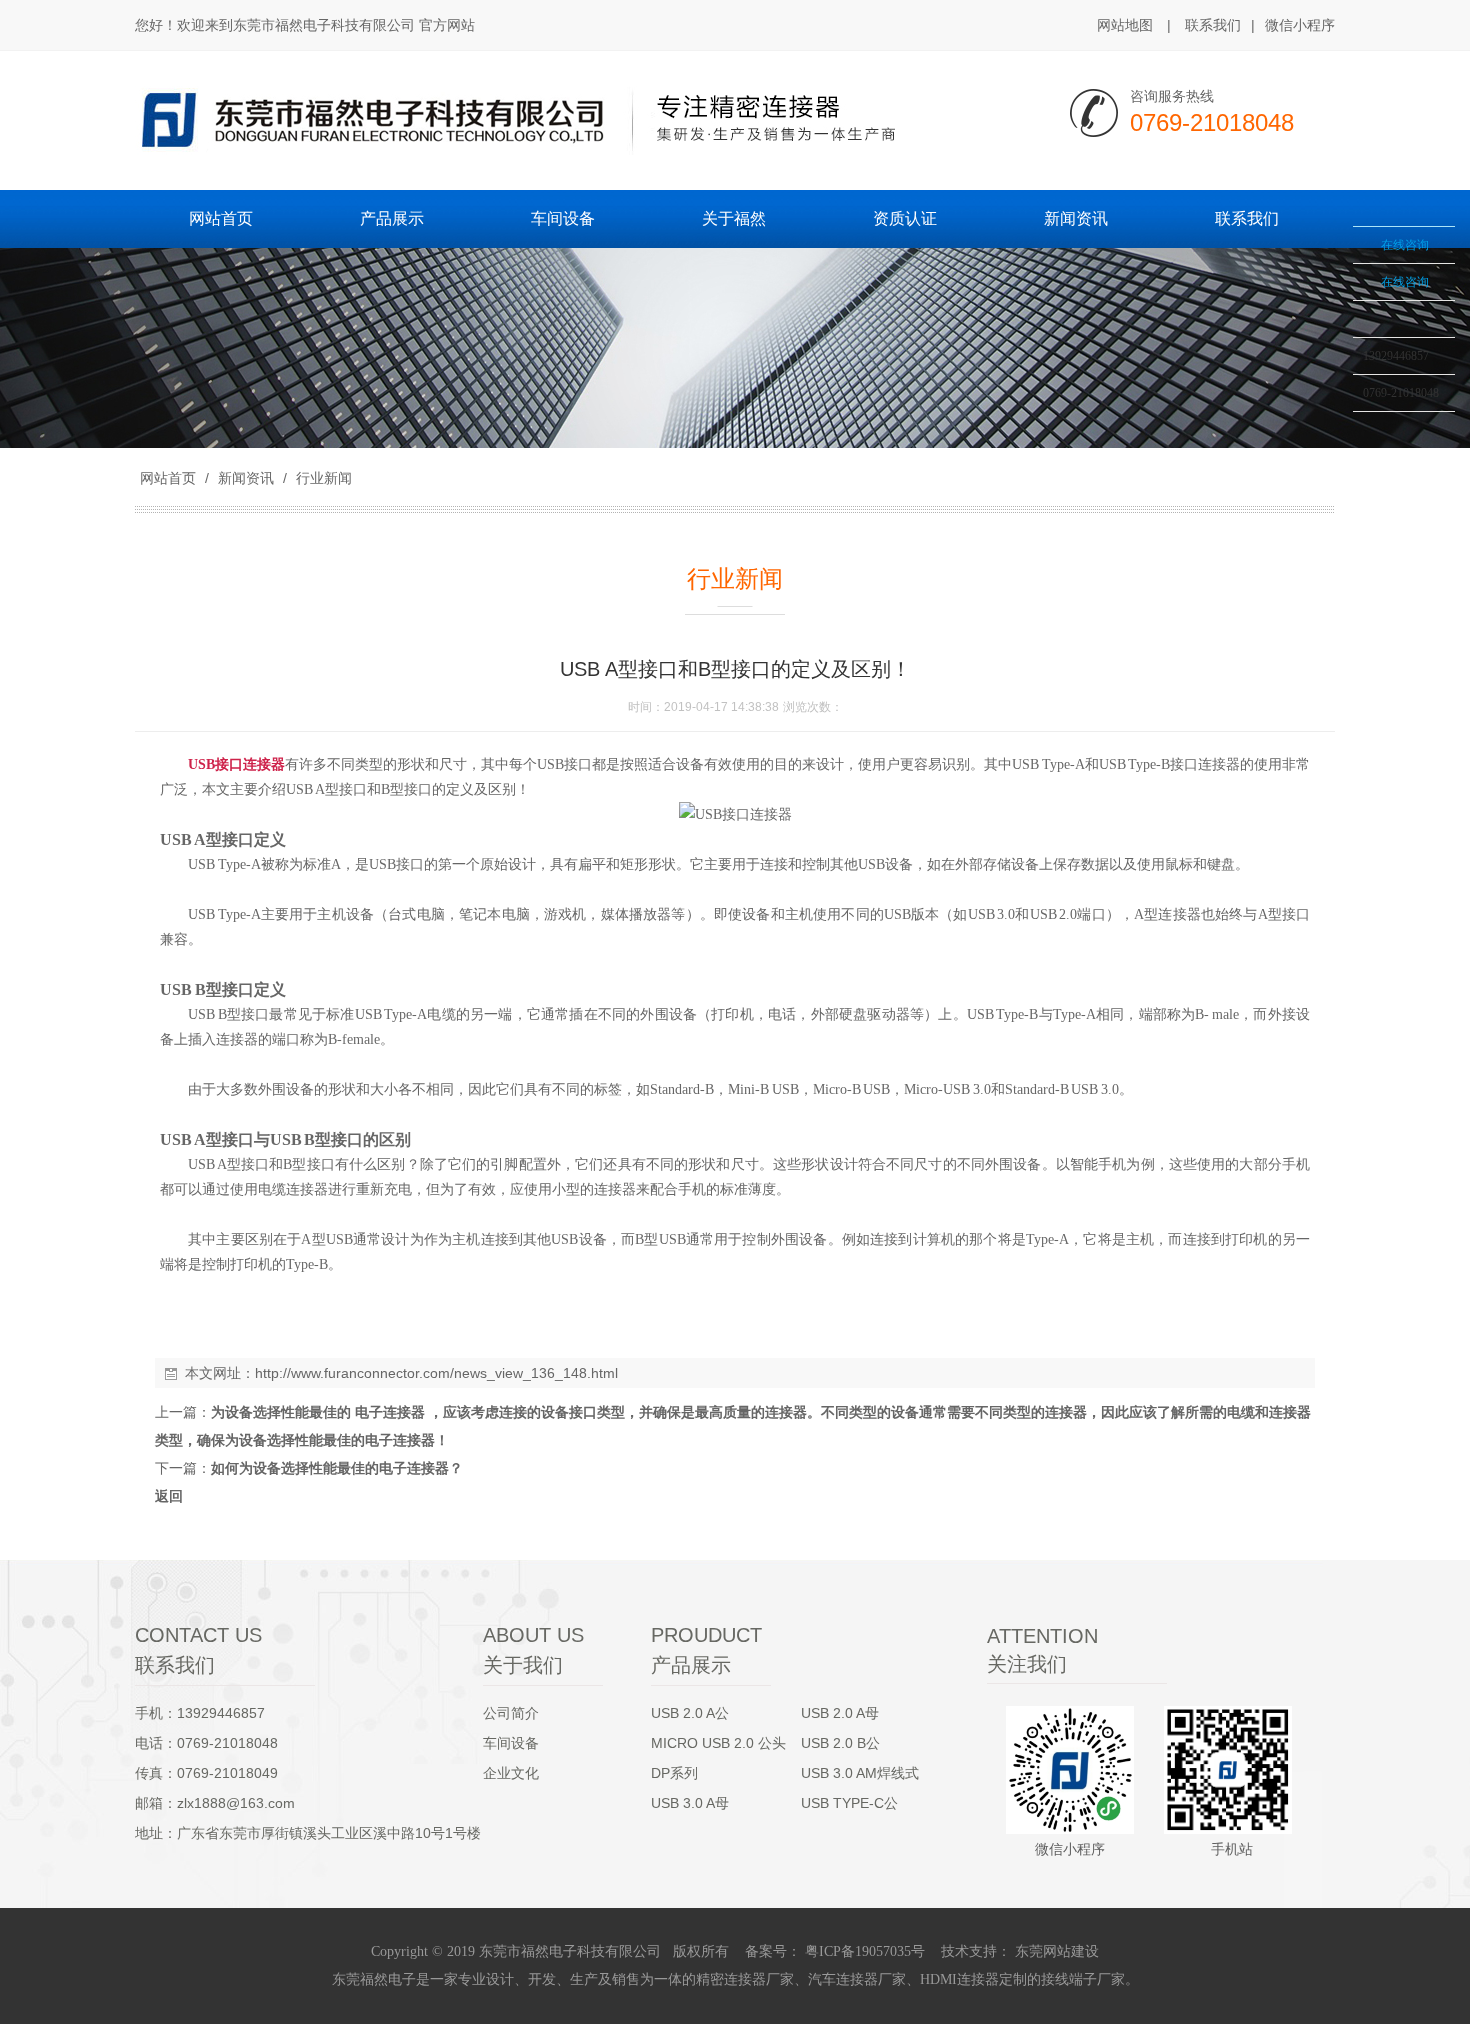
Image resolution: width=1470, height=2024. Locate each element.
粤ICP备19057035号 (863, 1951)
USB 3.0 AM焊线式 (860, 1773)
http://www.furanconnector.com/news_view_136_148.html (436, 1373)
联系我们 (1213, 25)
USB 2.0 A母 (840, 1713)
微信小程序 (1300, 25)
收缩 (1327, 287)
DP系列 (674, 1773)
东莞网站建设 (1057, 1951)
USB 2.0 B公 (840, 1743)
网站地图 (1125, 25)
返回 (169, 1496)
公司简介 (511, 1713)
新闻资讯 (246, 478)
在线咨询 (1405, 245)
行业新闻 (322, 478)
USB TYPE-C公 (849, 1803)
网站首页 (168, 478)
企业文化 (511, 1773)
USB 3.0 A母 (690, 1803)
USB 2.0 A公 (690, 1713)
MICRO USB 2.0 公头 (718, 1743)
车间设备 (511, 1743)
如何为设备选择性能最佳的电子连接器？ (337, 1468)
